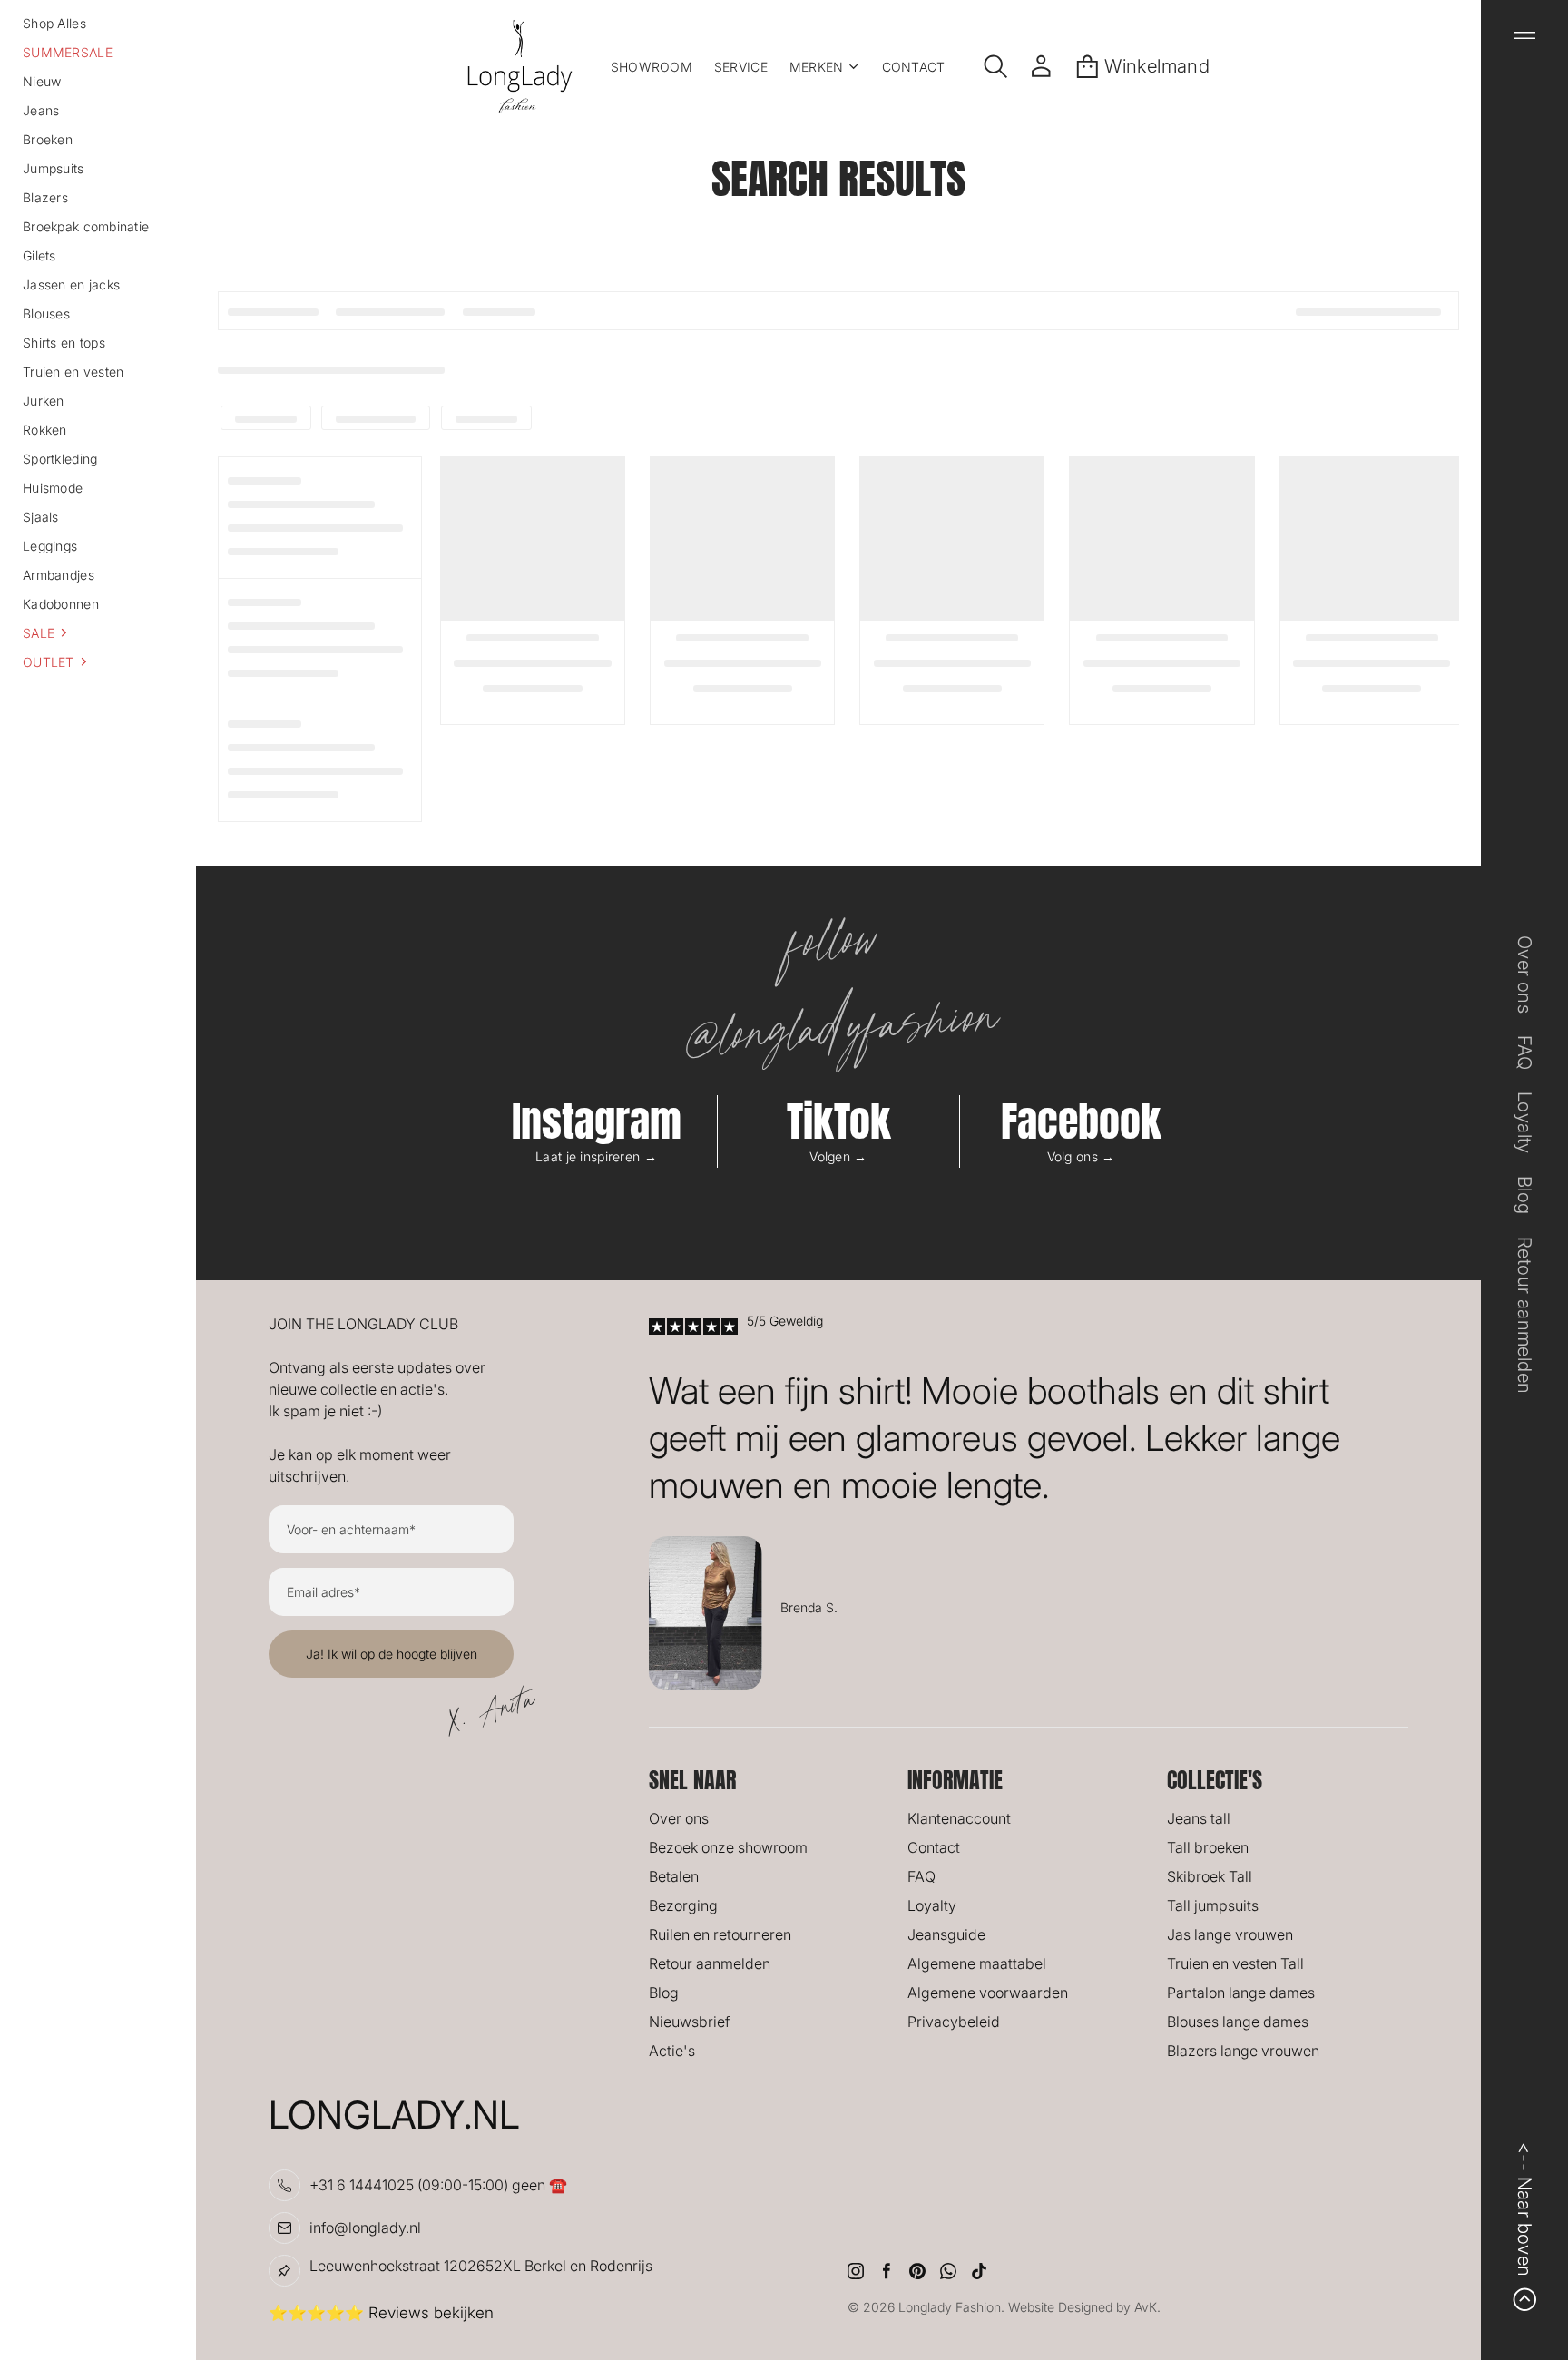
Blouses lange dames (1238, 2022)
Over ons (679, 1818)
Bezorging (683, 1905)
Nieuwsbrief (689, 2022)
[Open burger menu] (1524, 35)
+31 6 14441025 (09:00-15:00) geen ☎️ (438, 2185)
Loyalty (932, 1905)
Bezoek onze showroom (728, 1847)
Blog (664, 1993)
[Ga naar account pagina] (1041, 66)
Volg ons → (1081, 1156)
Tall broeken (1208, 1847)
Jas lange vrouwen (1230, 1934)
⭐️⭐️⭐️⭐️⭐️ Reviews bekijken (381, 2313)
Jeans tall (1199, 1818)
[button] (98, 632)
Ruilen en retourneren (720, 1934)
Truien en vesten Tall (1235, 1963)
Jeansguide (946, 1934)
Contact (934, 1847)
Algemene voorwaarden (988, 1993)
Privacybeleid (954, 2022)
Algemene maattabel (977, 1963)
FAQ (921, 1876)
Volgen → (838, 1156)
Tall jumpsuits (1213, 1905)
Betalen (674, 1876)
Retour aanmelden (710, 1963)
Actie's (672, 2051)
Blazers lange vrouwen (1243, 2051)
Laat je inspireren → (596, 1156)
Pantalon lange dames (1241, 1993)
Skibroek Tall (1210, 1876)
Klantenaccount (959, 1818)
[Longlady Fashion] (520, 66)
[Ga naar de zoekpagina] (996, 66)
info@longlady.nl (365, 2228)
